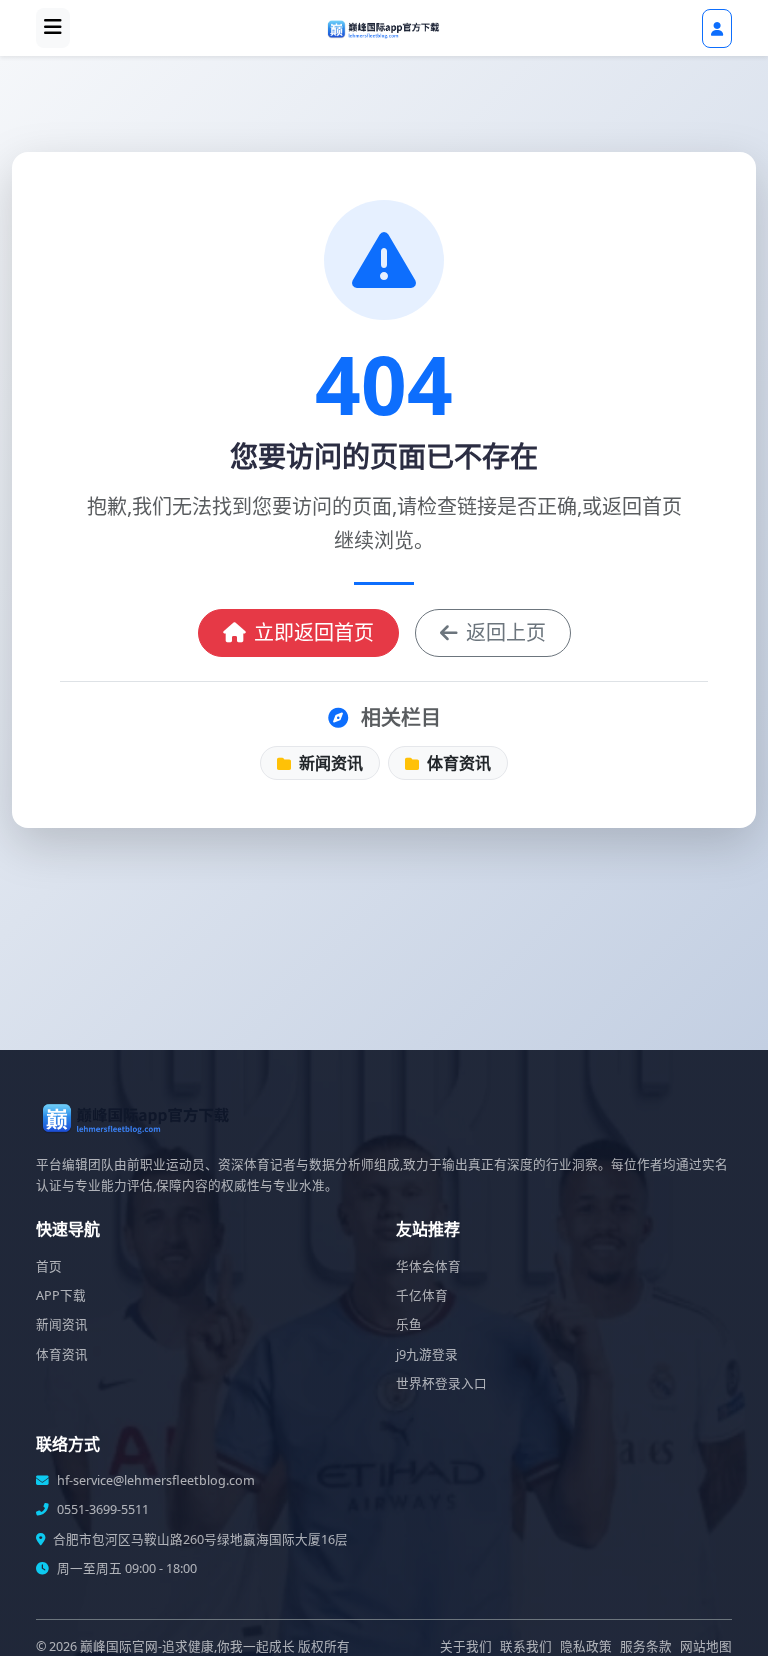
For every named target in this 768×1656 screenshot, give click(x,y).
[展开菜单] (53, 28)
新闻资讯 (329, 763)
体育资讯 (457, 763)
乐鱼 (409, 1324)
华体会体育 (428, 1266)
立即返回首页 (314, 632)
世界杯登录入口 (441, 1383)
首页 (49, 1266)
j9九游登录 (427, 1354)
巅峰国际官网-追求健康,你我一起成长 (187, 1646)
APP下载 (61, 1295)
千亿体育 (422, 1295)
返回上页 (506, 632)
